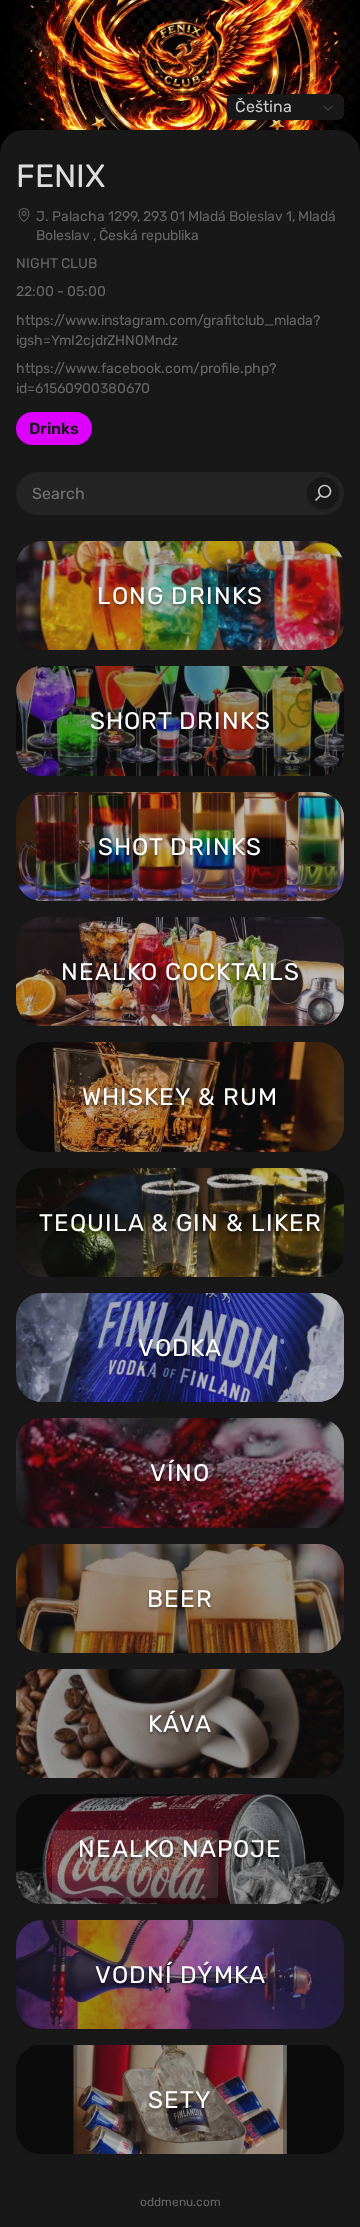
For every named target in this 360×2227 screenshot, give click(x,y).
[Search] (323, 493)
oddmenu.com (180, 2202)
